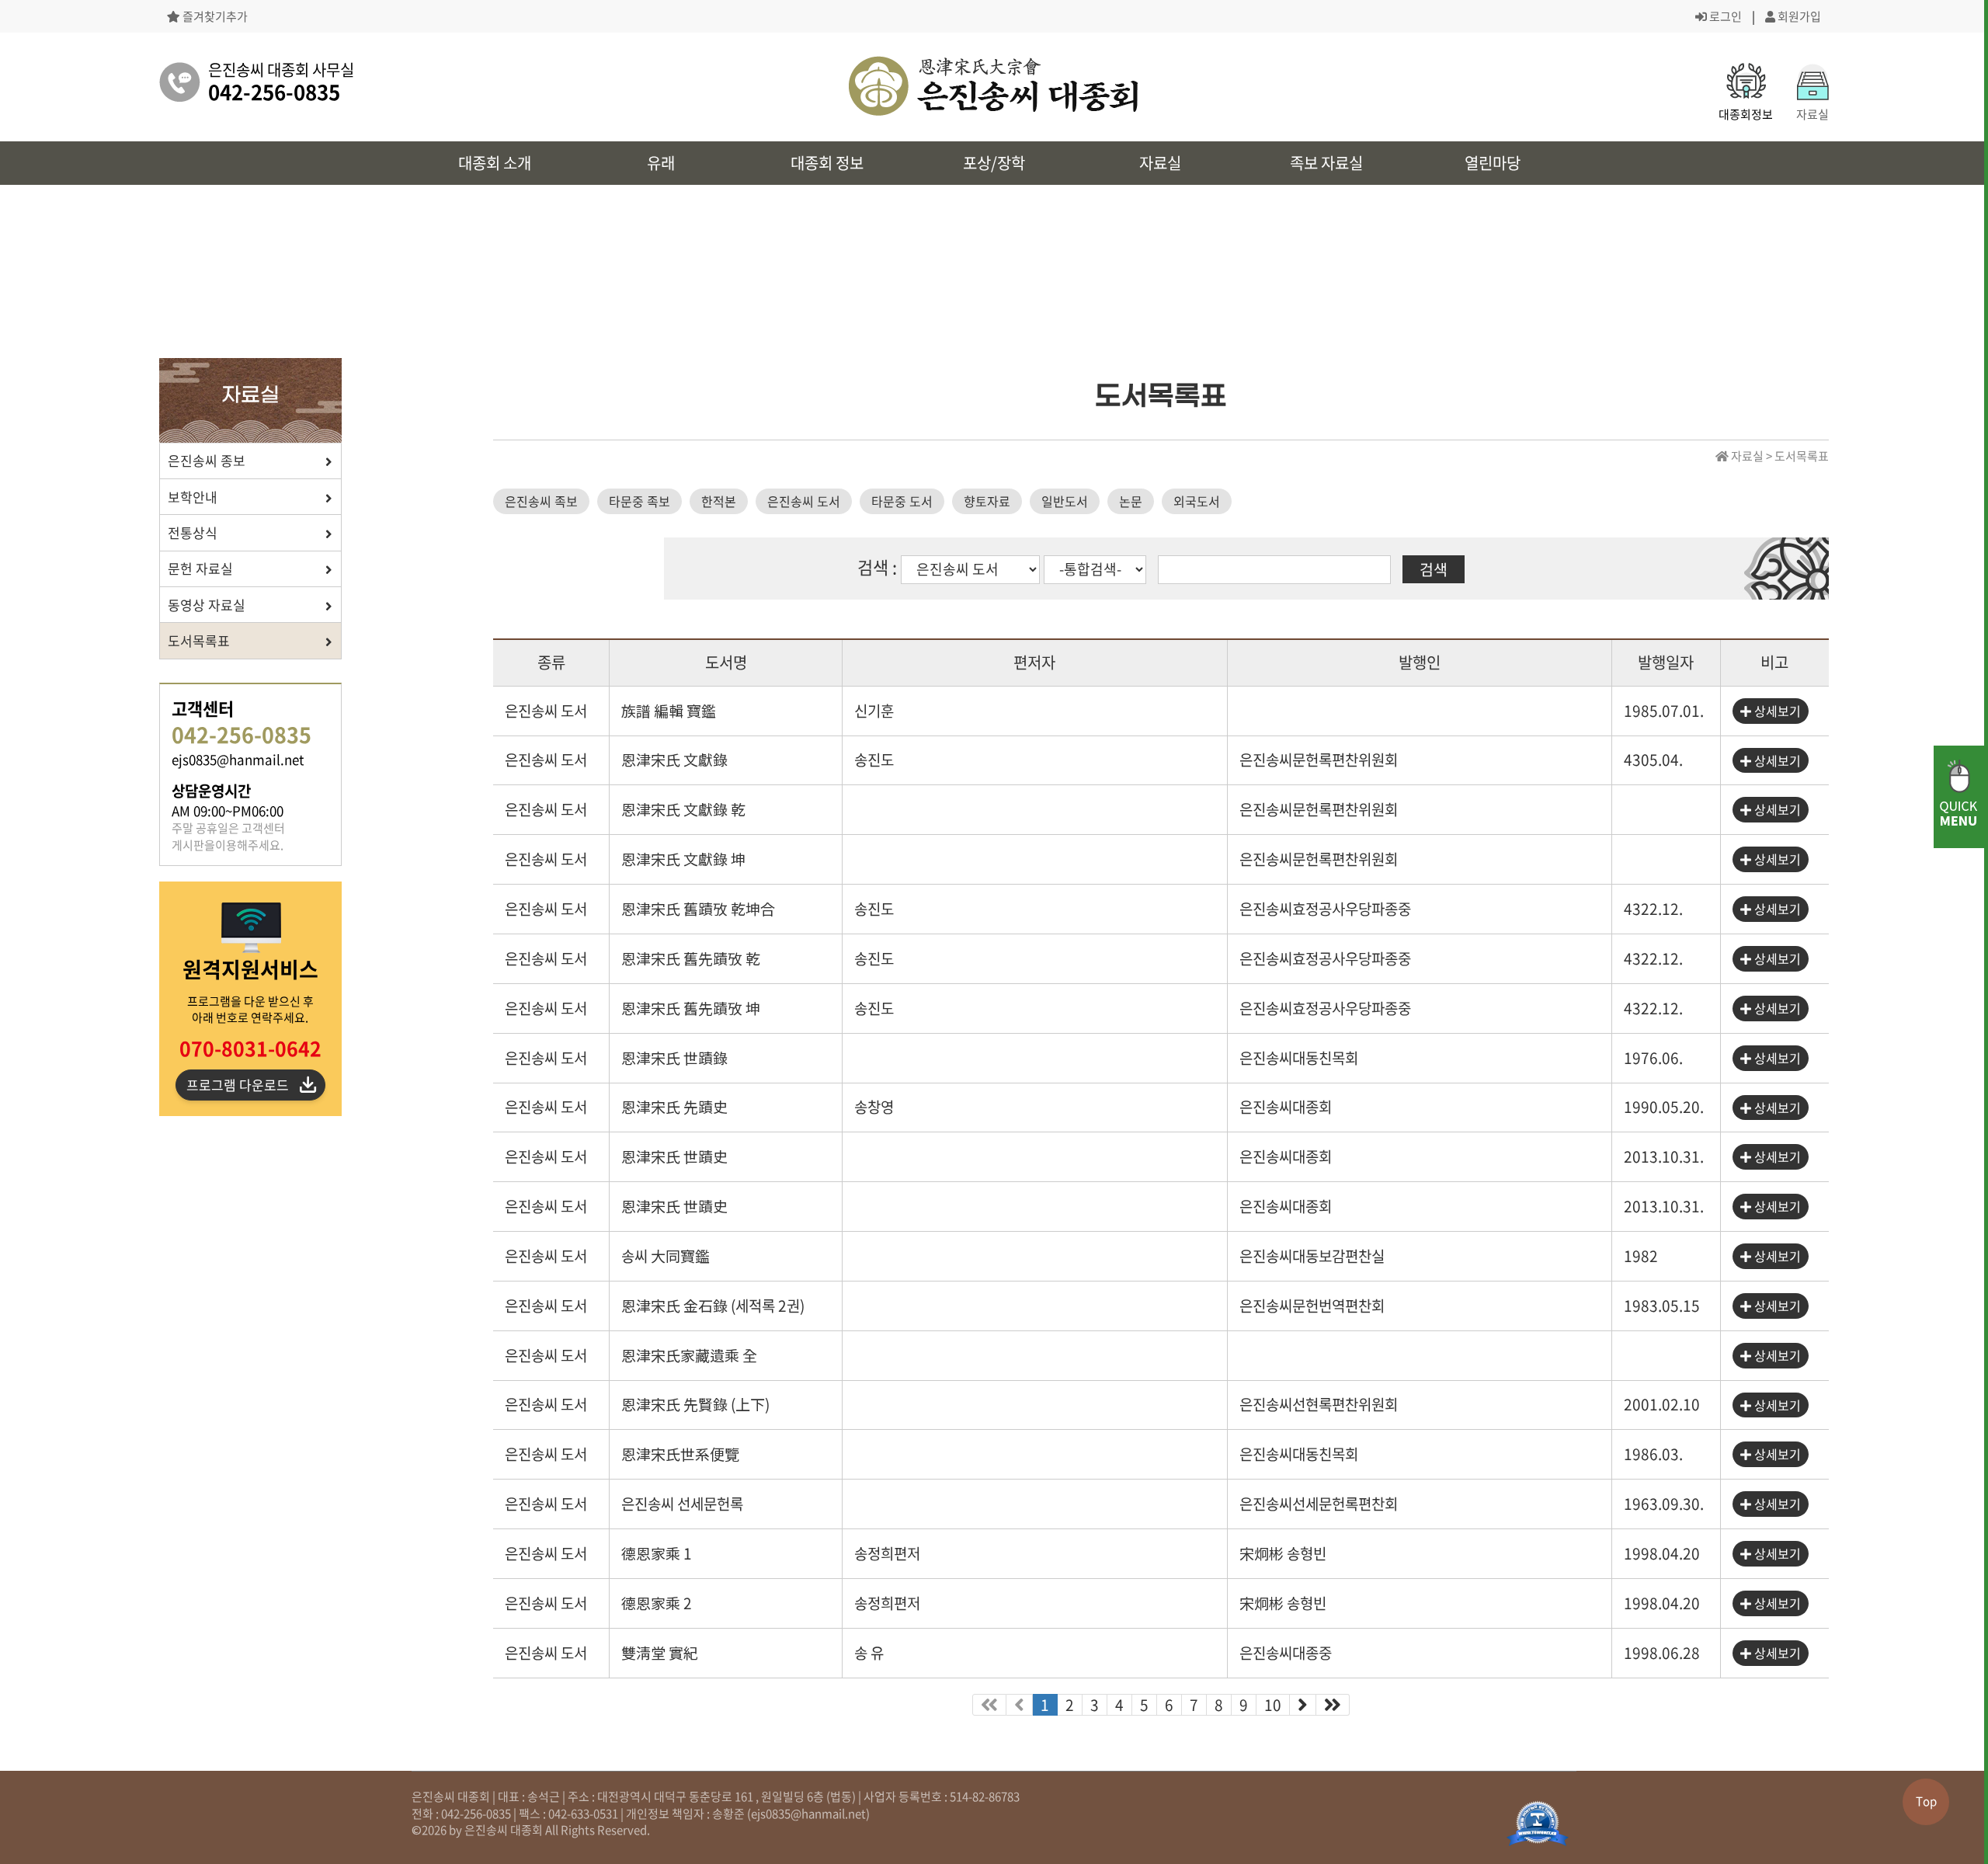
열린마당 (1493, 163)
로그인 (1724, 16)
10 (1273, 1705)
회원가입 (1798, 16)
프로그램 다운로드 (238, 1085)
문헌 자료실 (200, 568)
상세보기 (1776, 711)
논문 (1131, 501)
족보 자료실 (1326, 163)
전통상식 (193, 532)
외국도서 (1197, 501)
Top (1926, 1801)
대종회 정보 (827, 163)
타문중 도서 (902, 501)
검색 (1434, 569)
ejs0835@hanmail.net (808, 1814)
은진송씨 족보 (541, 501)
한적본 (719, 501)
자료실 (1160, 163)
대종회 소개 (495, 163)
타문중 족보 (639, 501)
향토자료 (987, 501)
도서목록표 (199, 640)
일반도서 (1065, 501)
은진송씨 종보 (207, 460)
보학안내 (193, 497)
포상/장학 (994, 163)
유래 (661, 163)
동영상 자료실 (207, 605)
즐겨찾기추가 (214, 17)
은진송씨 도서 (804, 501)
